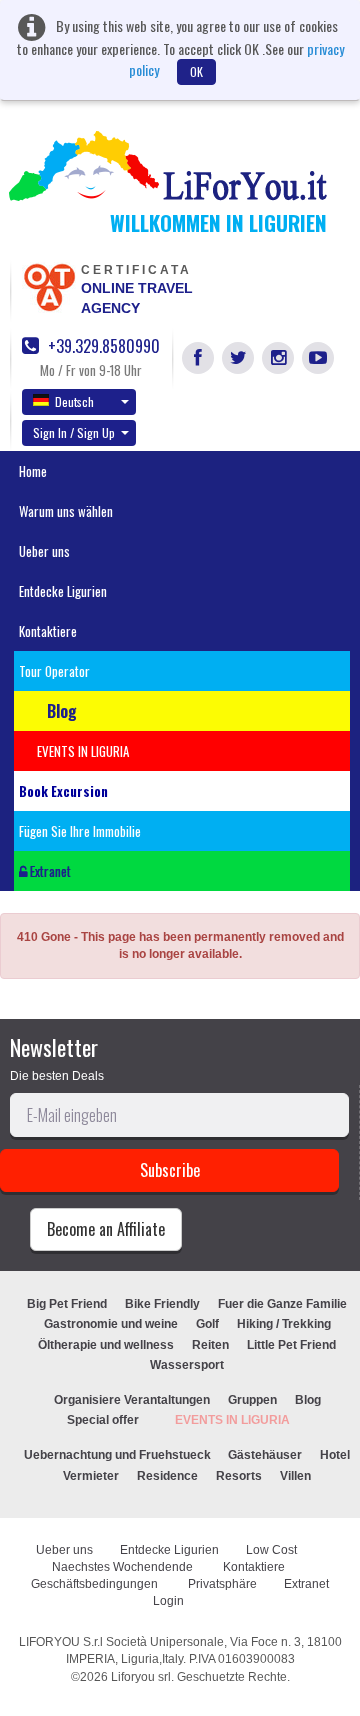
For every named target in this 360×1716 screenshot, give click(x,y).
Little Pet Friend (291, 1345)
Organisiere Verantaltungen (132, 1400)
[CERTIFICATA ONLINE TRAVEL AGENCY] (49, 286)
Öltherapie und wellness (106, 1345)
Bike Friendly (162, 1304)
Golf (207, 1324)
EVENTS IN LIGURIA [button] (83, 751)
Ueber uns (44, 551)
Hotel (335, 1455)
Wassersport (187, 1365)
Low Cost (273, 1550)
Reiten (210, 1345)
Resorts (239, 1476)
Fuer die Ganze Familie (282, 1304)
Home (33, 471)
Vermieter (91, 1476)
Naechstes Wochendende (124, 1567)
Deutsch (74, 401)
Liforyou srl (141, 1677)
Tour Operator (54, 671)
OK (196, 71)
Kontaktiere (48, 631)
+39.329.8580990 (102, 346)
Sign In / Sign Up (74, 432)
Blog (308, 1400)
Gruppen (252, 1400)
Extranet (49, 871)
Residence (167, 1476)
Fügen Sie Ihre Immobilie (80, 831)
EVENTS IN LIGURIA (232, 1420)
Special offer (103, 1420)
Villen (295, 1476)
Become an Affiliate (106, 1229)
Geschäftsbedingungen (96, 1584)
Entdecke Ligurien (63, 591)
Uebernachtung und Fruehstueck (119, 1455)
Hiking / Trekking (284, 1324)
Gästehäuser (265, 1455)
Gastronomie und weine (111, 1324)
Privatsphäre (222, 1584)
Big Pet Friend (67, 1304)
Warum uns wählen (66, 511)
